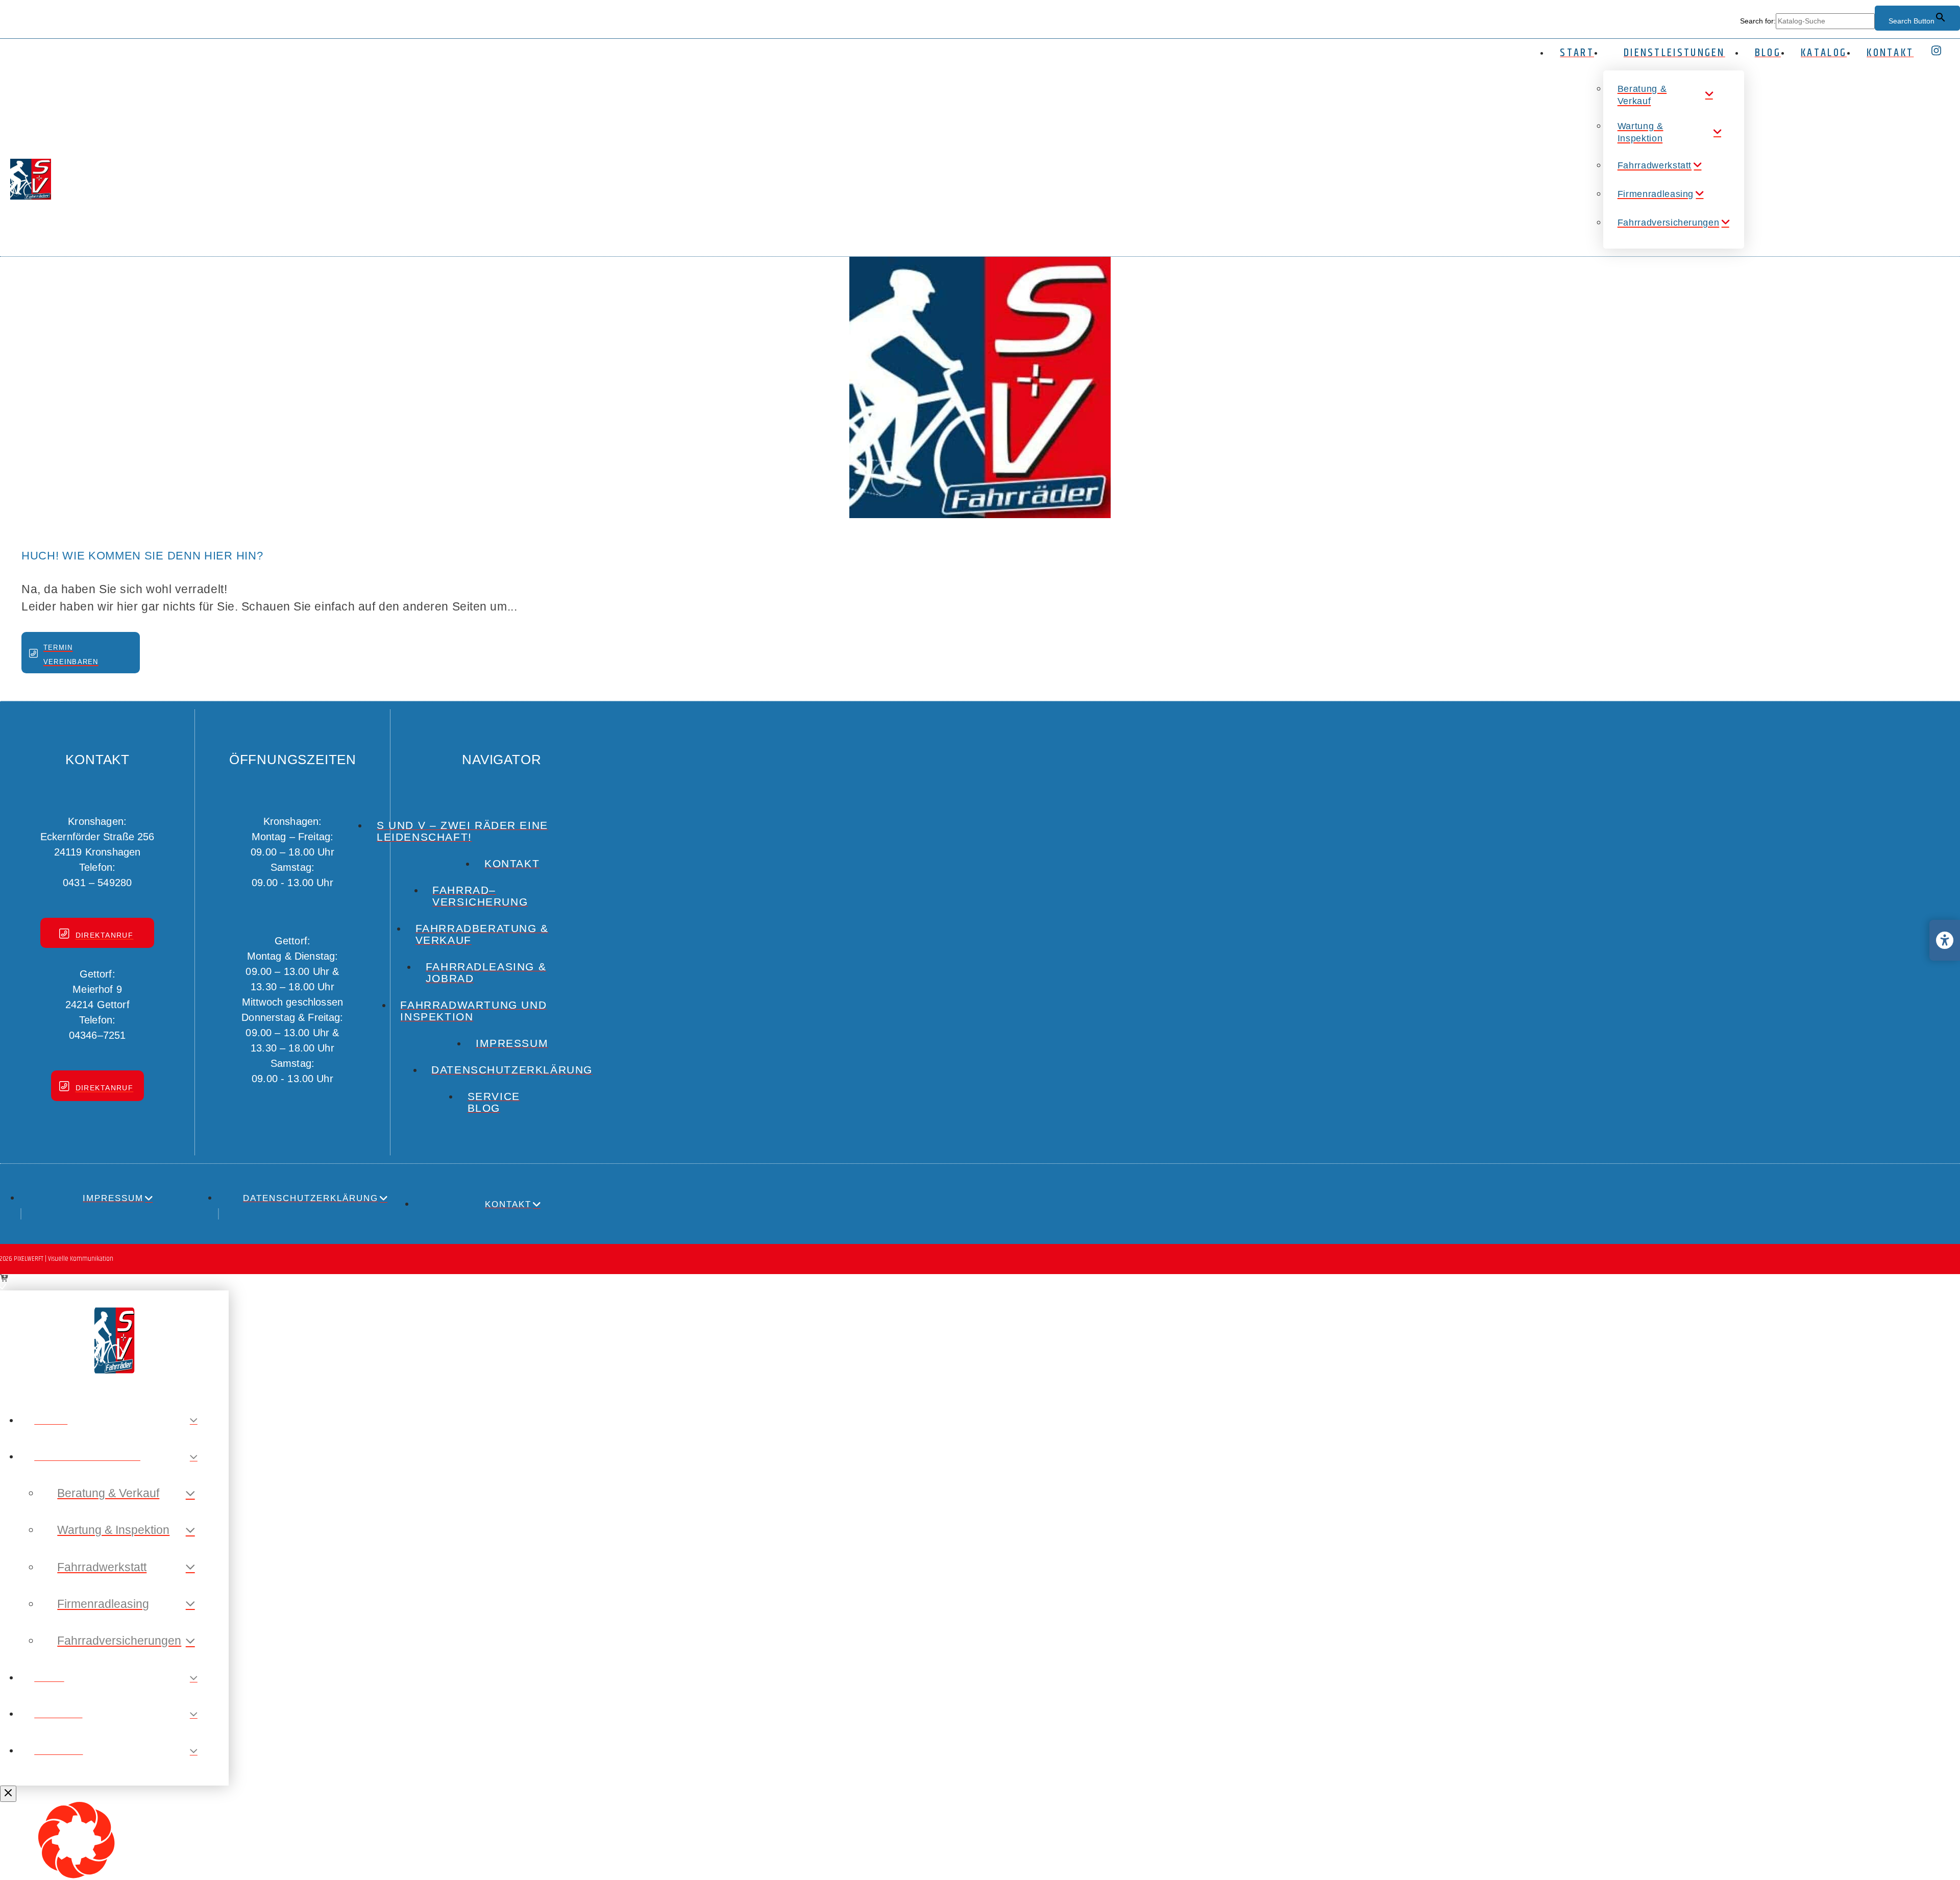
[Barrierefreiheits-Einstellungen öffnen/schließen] (1945, 940)
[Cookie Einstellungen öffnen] (77, 1876)
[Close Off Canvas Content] (8, 1794)
